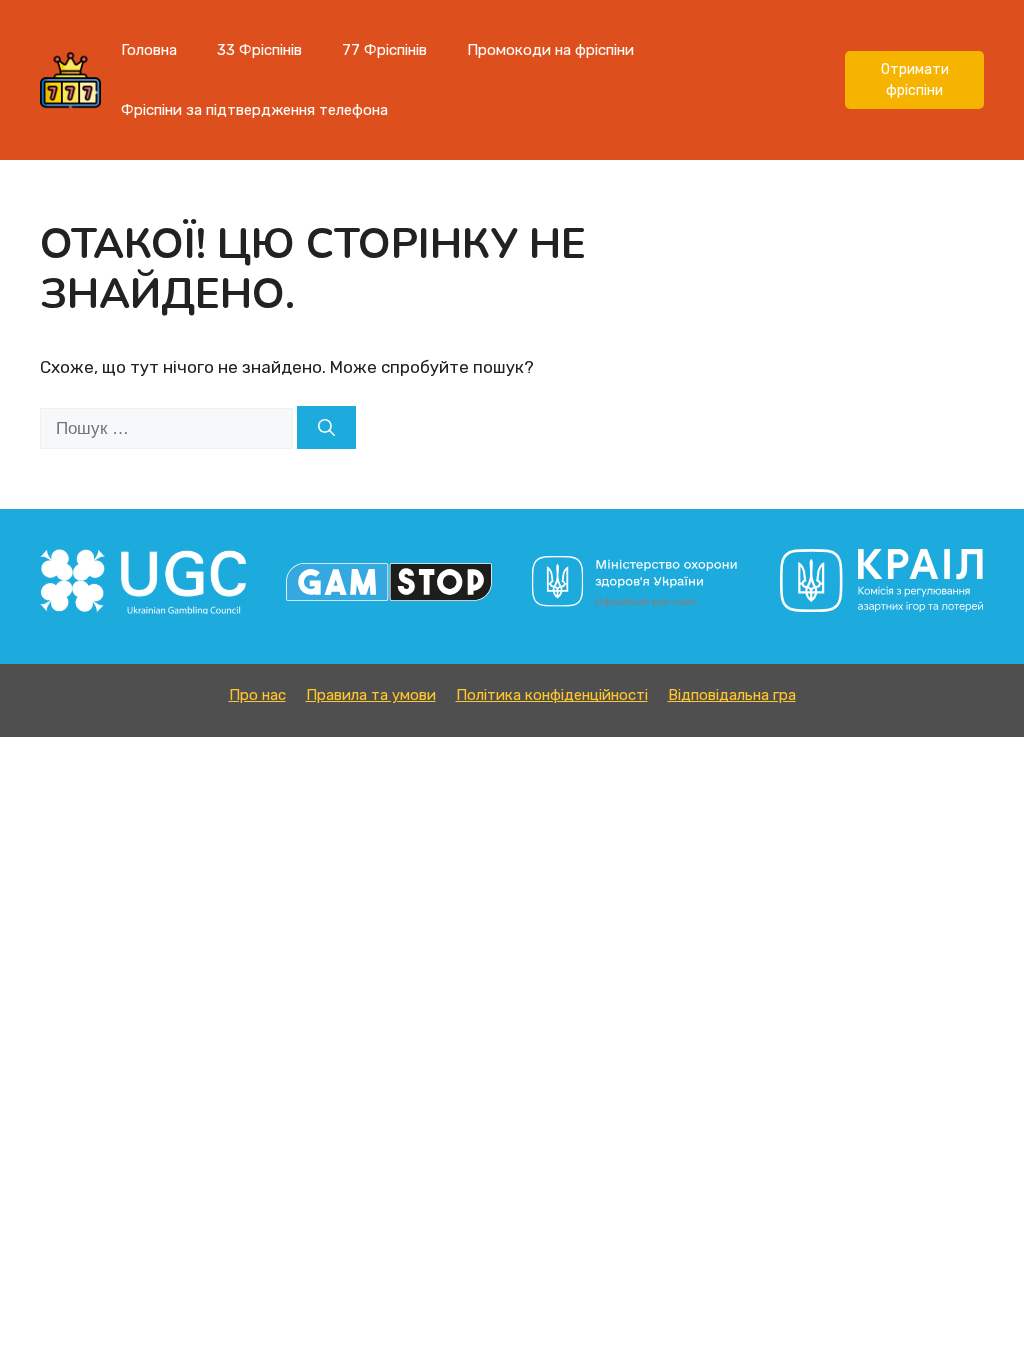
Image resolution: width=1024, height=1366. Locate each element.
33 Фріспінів (259, 50)
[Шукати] (326, 428)
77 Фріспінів (384, 50)
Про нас (257, 695)
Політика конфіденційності (552, 695)
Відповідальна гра (732, 695)
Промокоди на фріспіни (550, 50)
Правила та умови (371, 695)
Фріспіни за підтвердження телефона (254, 110)
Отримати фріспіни (915, 80)
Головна (149, 50)
